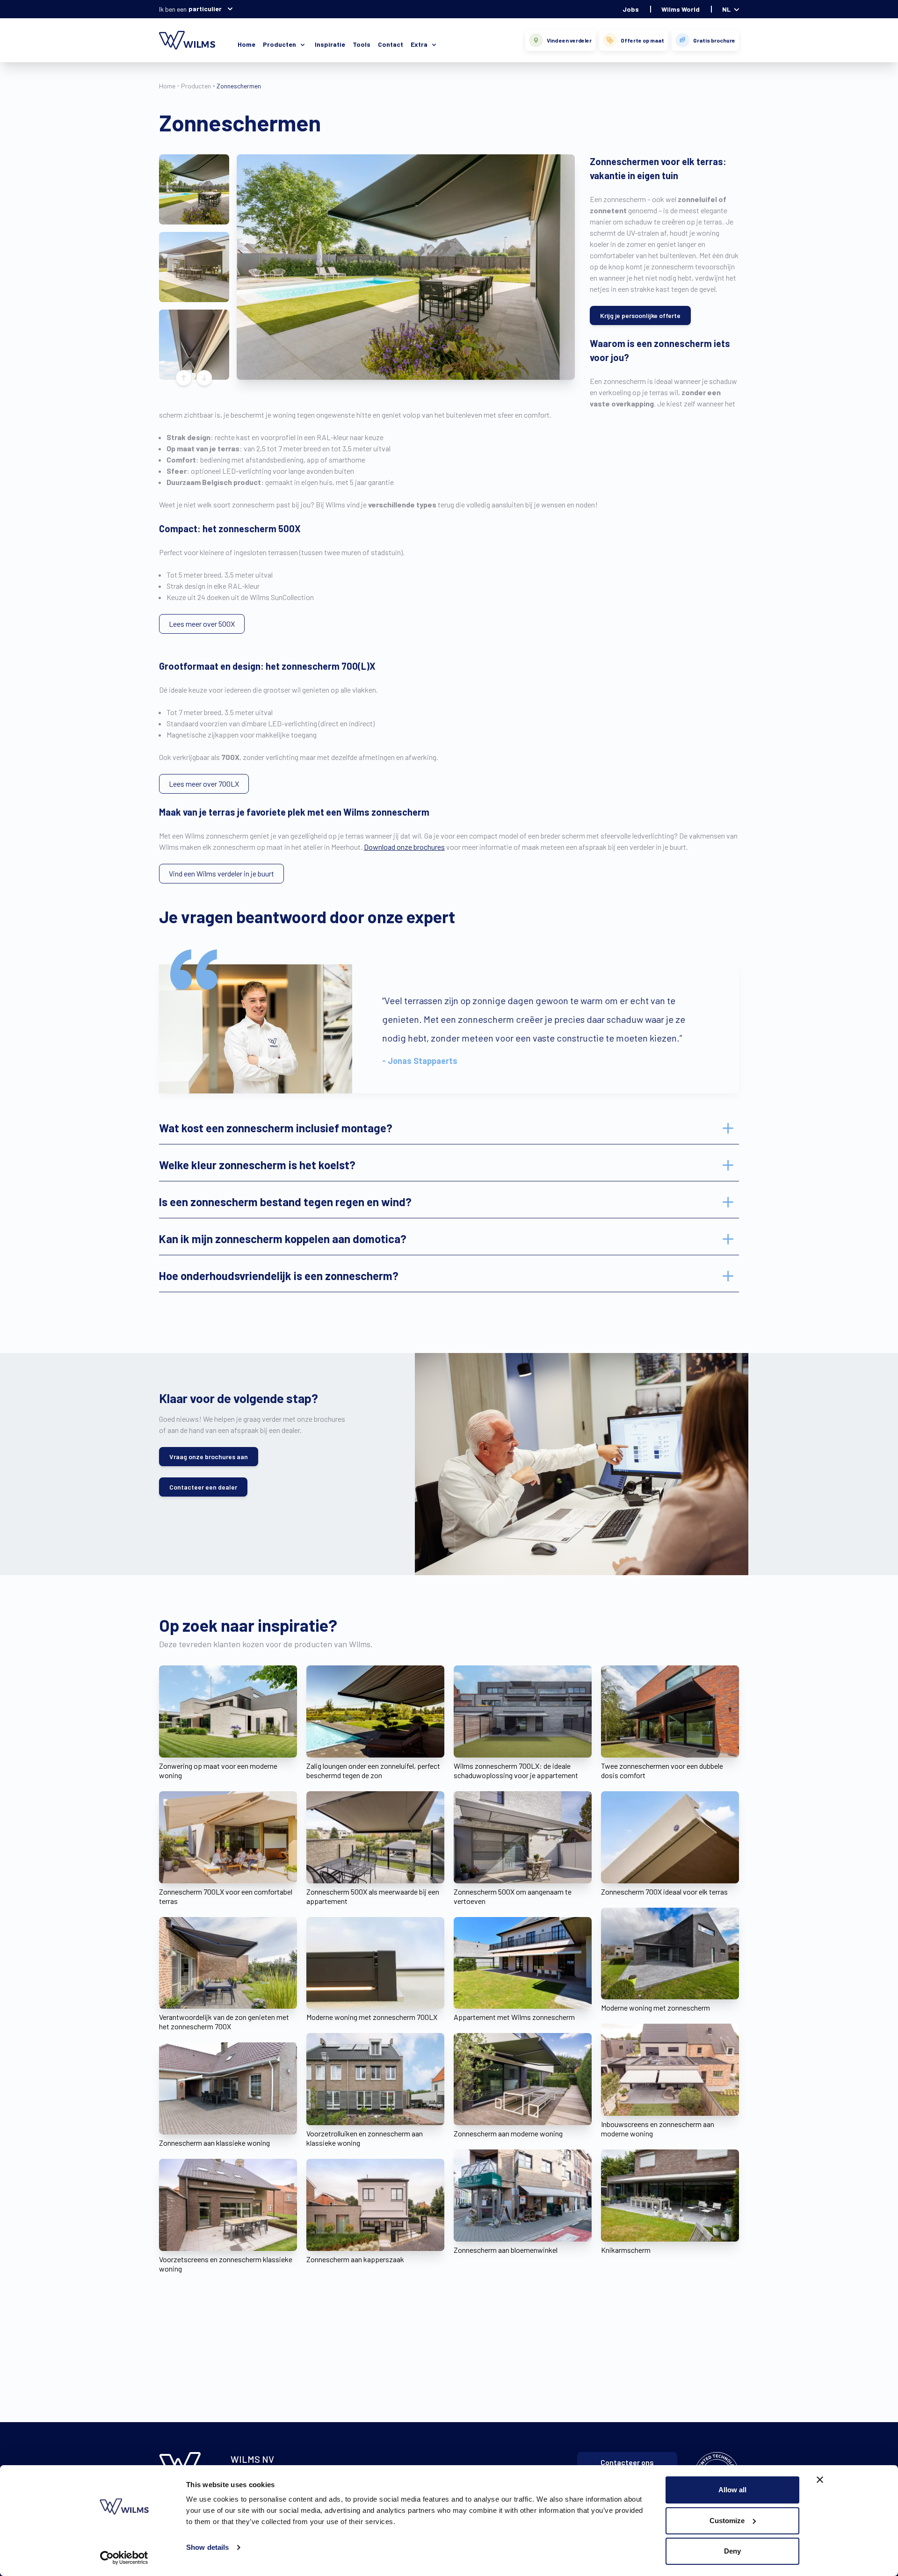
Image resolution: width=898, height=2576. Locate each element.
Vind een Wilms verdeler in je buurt (221, 873)
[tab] (449, 1128)
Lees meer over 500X (202, 624)
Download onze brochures (404, 847)
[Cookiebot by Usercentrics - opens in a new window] (124, 2558)
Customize (727, 2521)
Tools (362, 44)
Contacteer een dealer (203, 1487)
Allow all (732, 2490)
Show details (207, 2547)
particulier (205, 9)
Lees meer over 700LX (204, 784)
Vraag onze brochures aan (209, 1457)
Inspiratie (330, 44)
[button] (194, 189)
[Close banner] (820, 2480)
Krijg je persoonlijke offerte (640, 315)
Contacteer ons (627, 2462)
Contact (391, 44)
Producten (196, 86)
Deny (732, 2551)
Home (246, 44)
